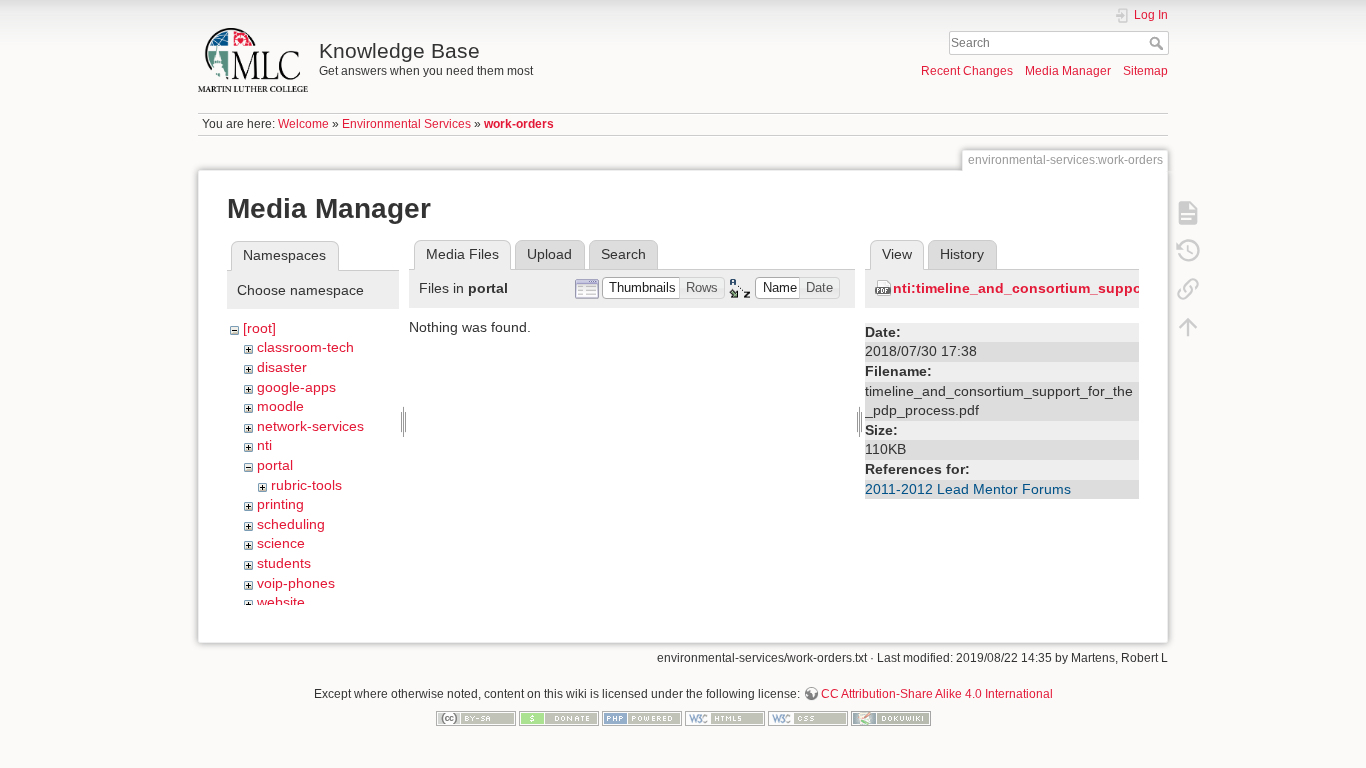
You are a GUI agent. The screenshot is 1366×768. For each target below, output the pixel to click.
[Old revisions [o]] (1188, 250)
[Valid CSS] (808, 718)
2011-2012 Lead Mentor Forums (968, 489)
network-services (310, 426)
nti (264, 445)
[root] (259, 328)
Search (1158, 43)
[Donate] (559, 718)
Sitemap (1145, 71)
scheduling (291, 524)
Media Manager (1068, 71)
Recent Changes (967, 71)
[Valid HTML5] (725, 718)
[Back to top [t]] (1188, 326)
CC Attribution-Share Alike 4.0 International (937, 694)
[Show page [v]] (1188, 212)
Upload (549, 254)
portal (275, 465)
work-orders (519, 124)
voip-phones (296, 583)
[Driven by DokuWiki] (891, 718)
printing (280, 504)
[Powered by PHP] (642, 718)
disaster (282, 367)
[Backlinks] (1188, 288)
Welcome (303, 124)
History (962, 254)
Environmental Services (406, 124)
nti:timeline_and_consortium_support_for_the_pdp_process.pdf (1113, 288)
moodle (280, 406)
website (281, 602)
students (284, 563)
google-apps (296, 387)
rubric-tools (306, 485)
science (281, 543)
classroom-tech (305, 347)
